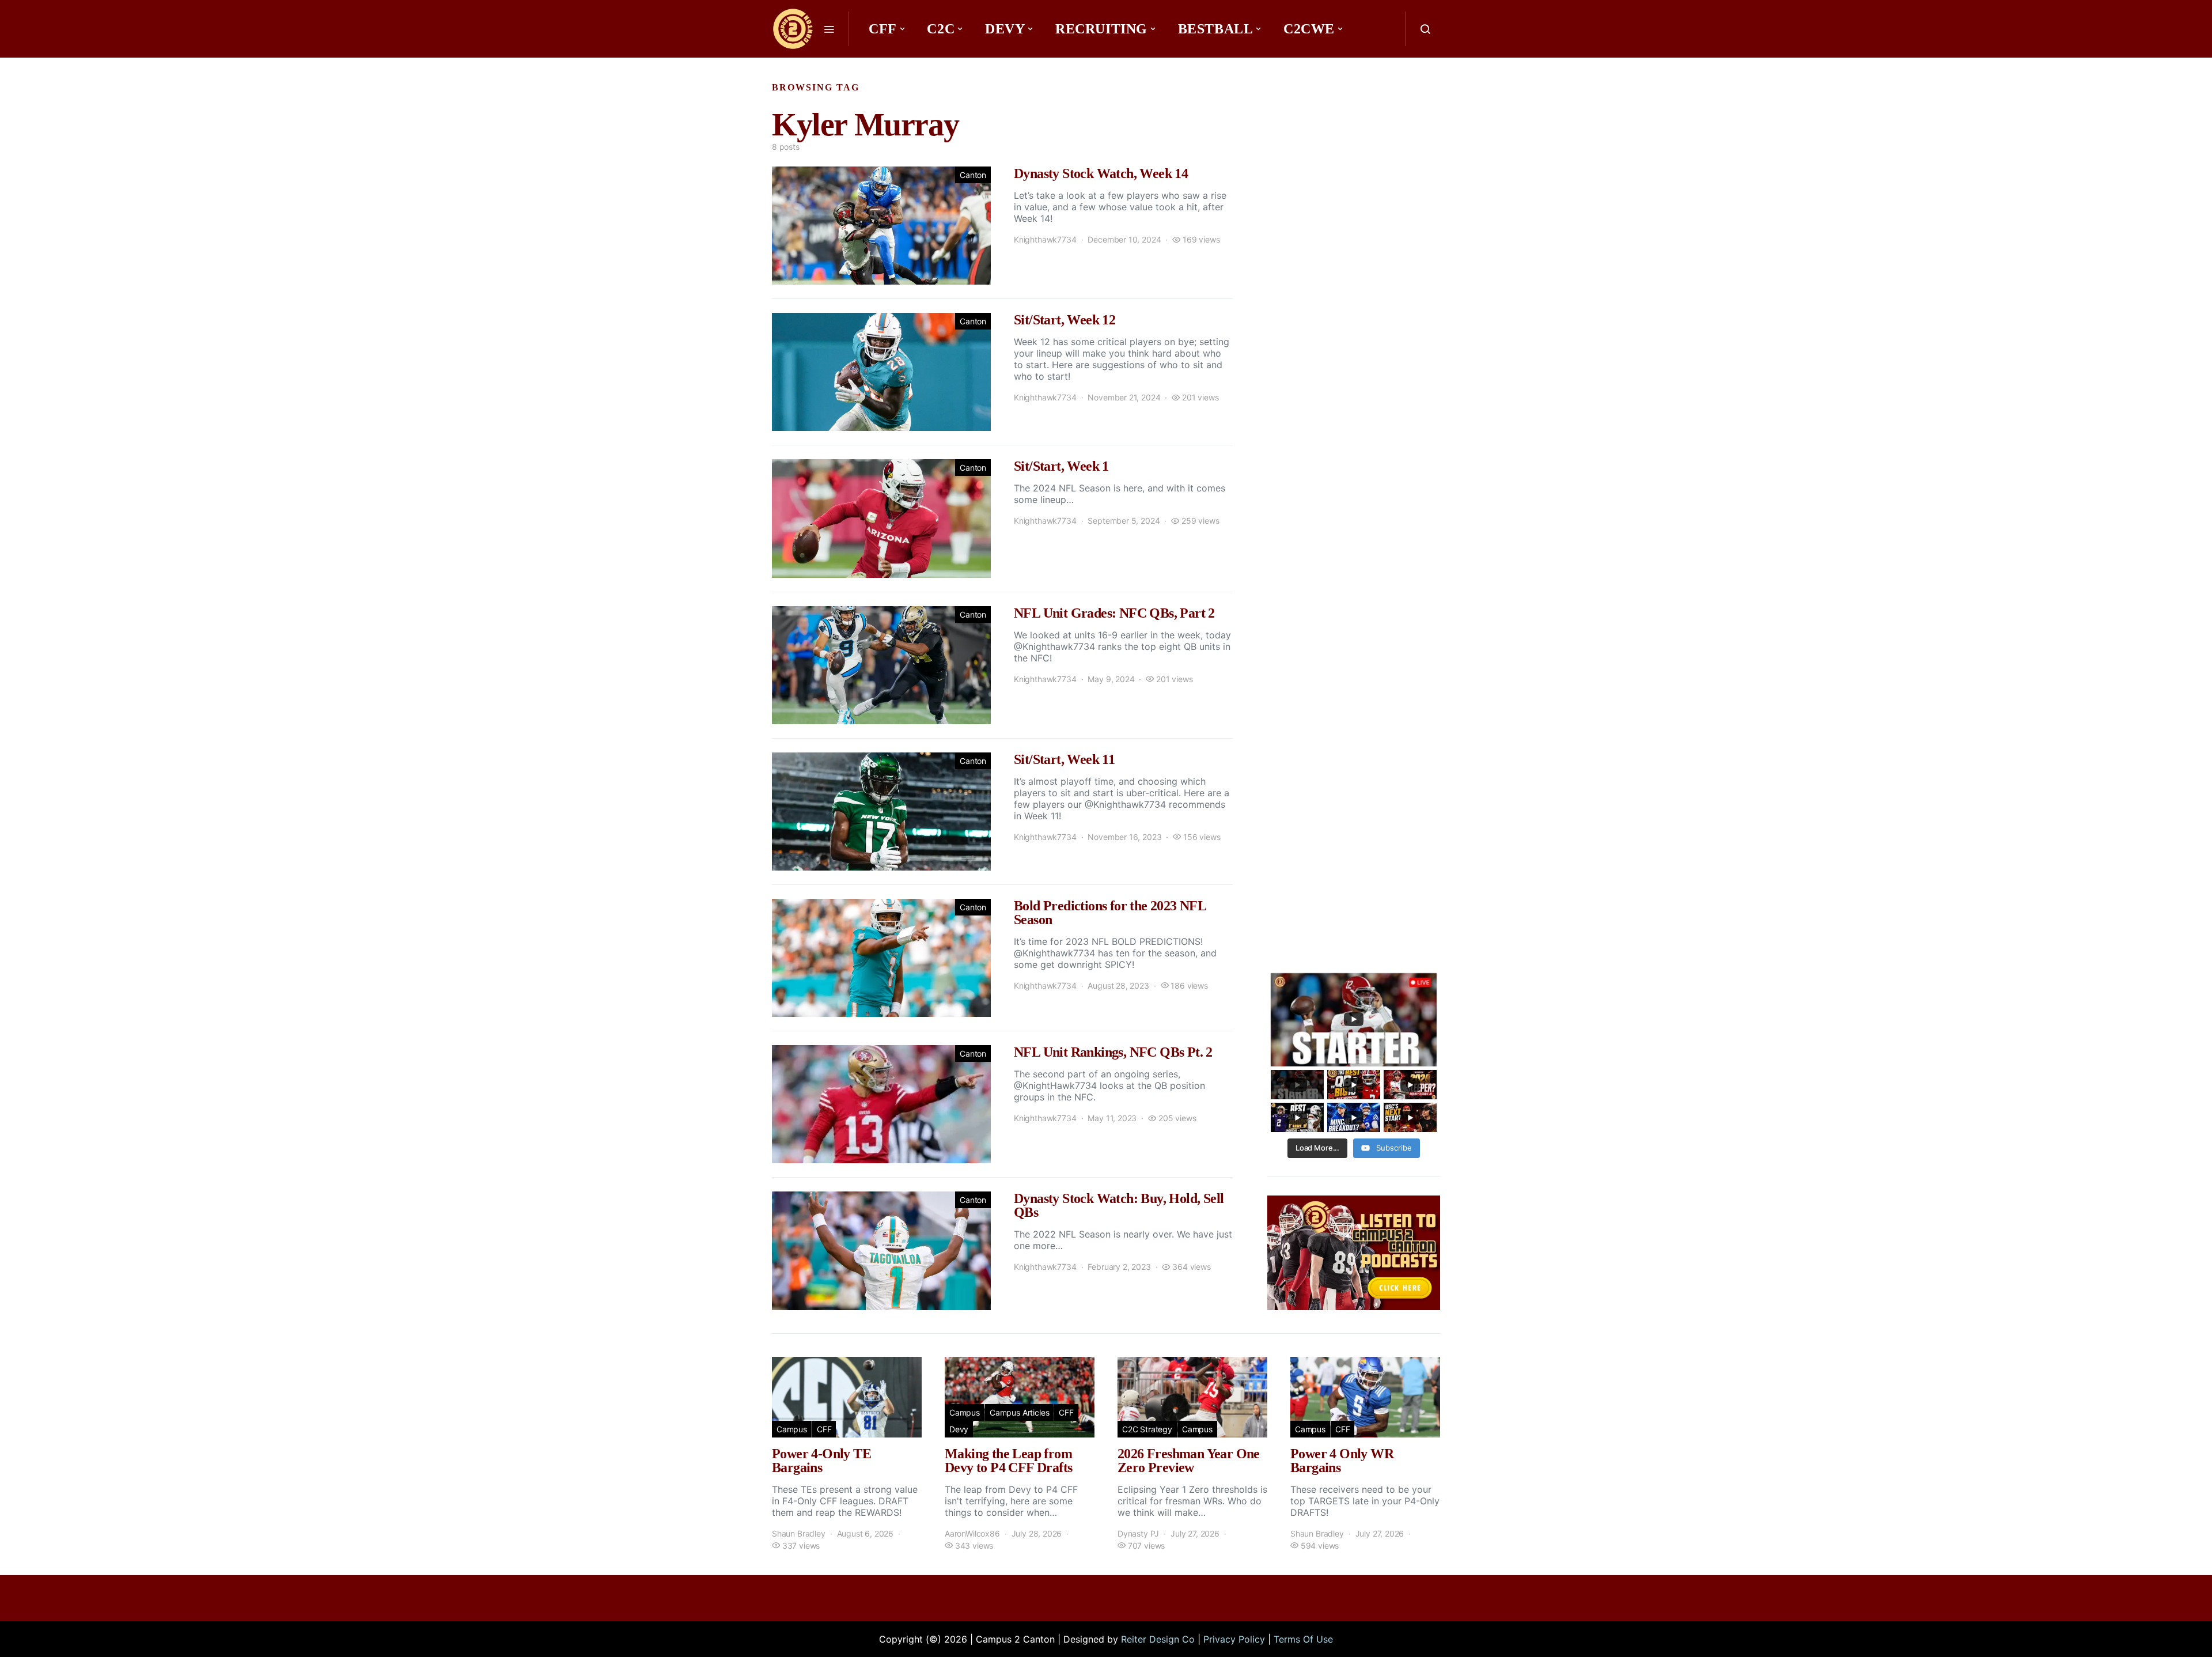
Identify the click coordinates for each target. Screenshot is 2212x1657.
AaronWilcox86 (972, 1533)
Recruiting (1101, 29)
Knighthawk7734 (1045, 239)
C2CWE (1309, 29)
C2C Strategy (1147, 1429)
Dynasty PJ (1138, 1533)
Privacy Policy (1234, 1639)
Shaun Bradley (799, 1533)
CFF (883, 29)
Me (885, 63)
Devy (1005, 29)
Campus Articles (1019, 1412)
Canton (973, 175)
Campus (792, 1429)
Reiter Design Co (1158, 1639)
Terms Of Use (1303, 1639)
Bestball (1216, 29)
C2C (941, 29)
